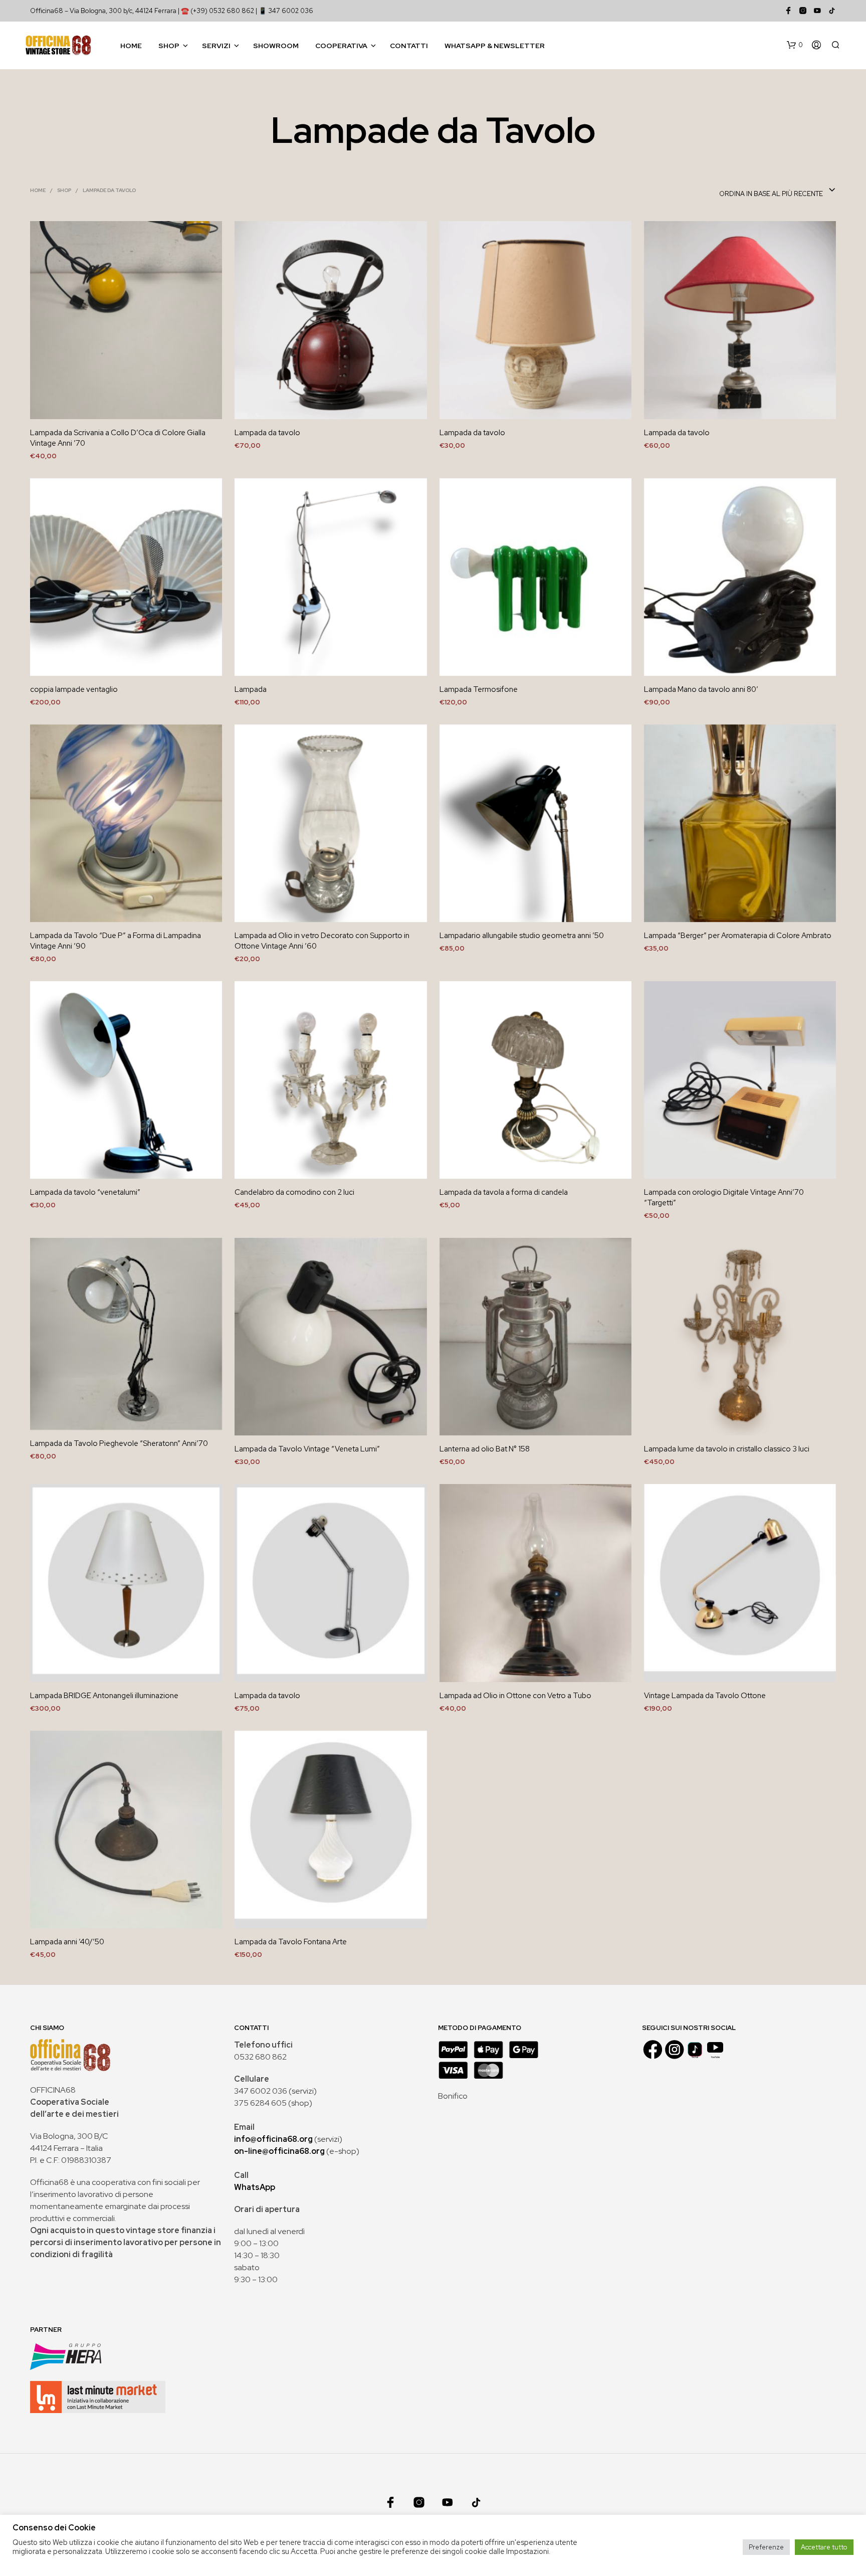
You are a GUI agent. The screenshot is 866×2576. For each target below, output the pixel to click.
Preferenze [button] (766, 2547)
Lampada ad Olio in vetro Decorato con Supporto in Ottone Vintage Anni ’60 (322, 941)
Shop (169, 46)
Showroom (276, 46)
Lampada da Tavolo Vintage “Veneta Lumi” (307, 1449)
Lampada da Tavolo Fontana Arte (291, 1942)
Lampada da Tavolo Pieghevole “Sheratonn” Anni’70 (119, 1443)
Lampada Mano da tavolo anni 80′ (701, 689)
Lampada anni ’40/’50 (67, 1942)
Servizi (216, 46)
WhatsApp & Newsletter (495, 46)
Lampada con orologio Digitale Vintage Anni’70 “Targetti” (724, 1198)
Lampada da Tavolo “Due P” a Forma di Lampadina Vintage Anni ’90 (116, 941)
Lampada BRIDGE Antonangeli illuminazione (104, 1696)
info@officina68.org (273, 2139)
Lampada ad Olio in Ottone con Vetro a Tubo (515, 1696)
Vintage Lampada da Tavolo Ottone (705, 1696)
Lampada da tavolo (267, 433)
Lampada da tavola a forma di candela (504, 1192)
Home (131, 46)
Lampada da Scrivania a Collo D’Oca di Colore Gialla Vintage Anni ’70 (118, 438)
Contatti (409, 46)
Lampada (251, 689)
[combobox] (778, 191)
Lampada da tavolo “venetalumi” (85, 1192)
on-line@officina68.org (279, 2151)
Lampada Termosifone (479, 689)
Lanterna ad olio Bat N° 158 (485, 1449)
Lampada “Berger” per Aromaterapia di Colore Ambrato (738, 936)
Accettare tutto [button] (824, 2547)
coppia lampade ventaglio (74, 689)
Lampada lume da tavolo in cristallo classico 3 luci (727, 1449)
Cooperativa (341, 46)
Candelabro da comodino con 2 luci (294, 1192)
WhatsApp (255, 2187)
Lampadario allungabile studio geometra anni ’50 (522, 936)
